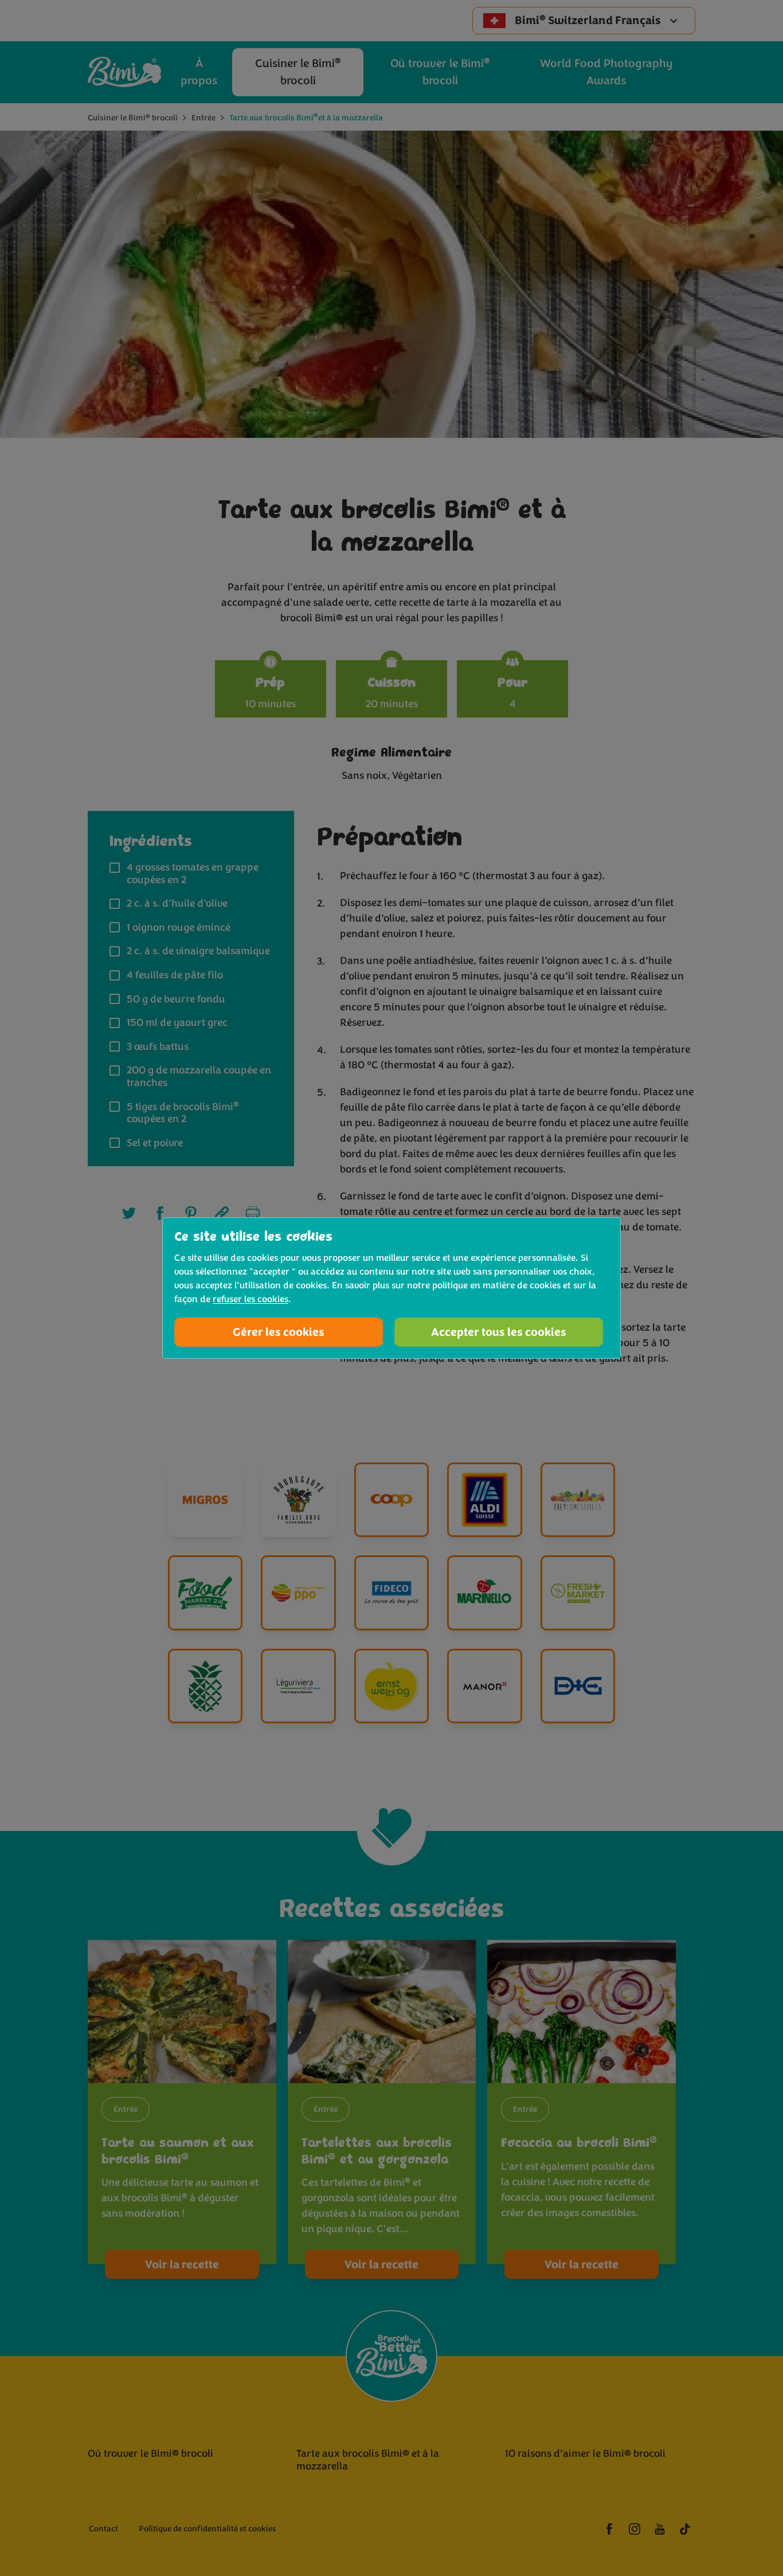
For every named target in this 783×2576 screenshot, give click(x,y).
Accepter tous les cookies (499, 1332)
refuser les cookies (250, 1299)
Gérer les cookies (279, 1332)
